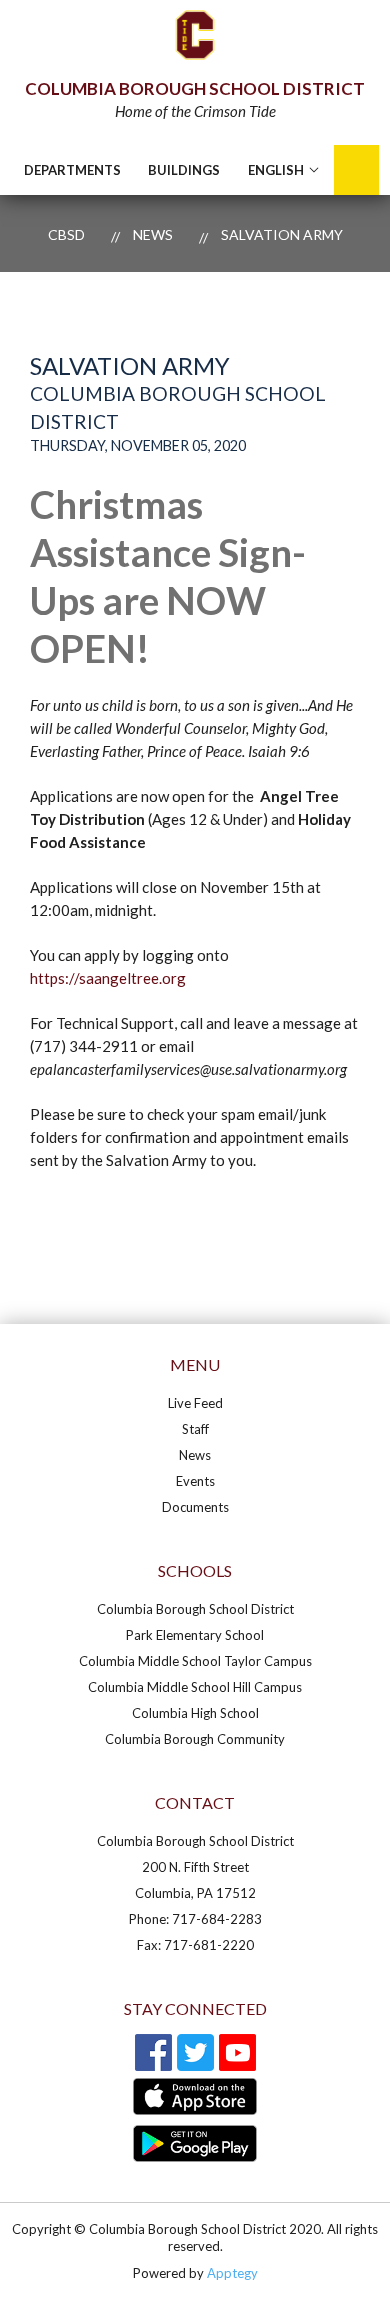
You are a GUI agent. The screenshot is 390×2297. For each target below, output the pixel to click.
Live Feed (195, 1403)
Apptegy (232, 2273)
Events (195, 1481)
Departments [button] (72, 170)
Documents (195, 1507)
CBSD (66, 234)
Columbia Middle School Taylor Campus (195, 1661)
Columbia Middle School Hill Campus (195, 1687)
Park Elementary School (195, 1635)
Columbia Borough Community (195, 1739)
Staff (195, 1429)
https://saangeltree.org (108, 978)
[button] (184, 170)
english (276, 170)
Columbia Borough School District (195, 1609)
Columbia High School (195, 1713)
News (153, 234)
